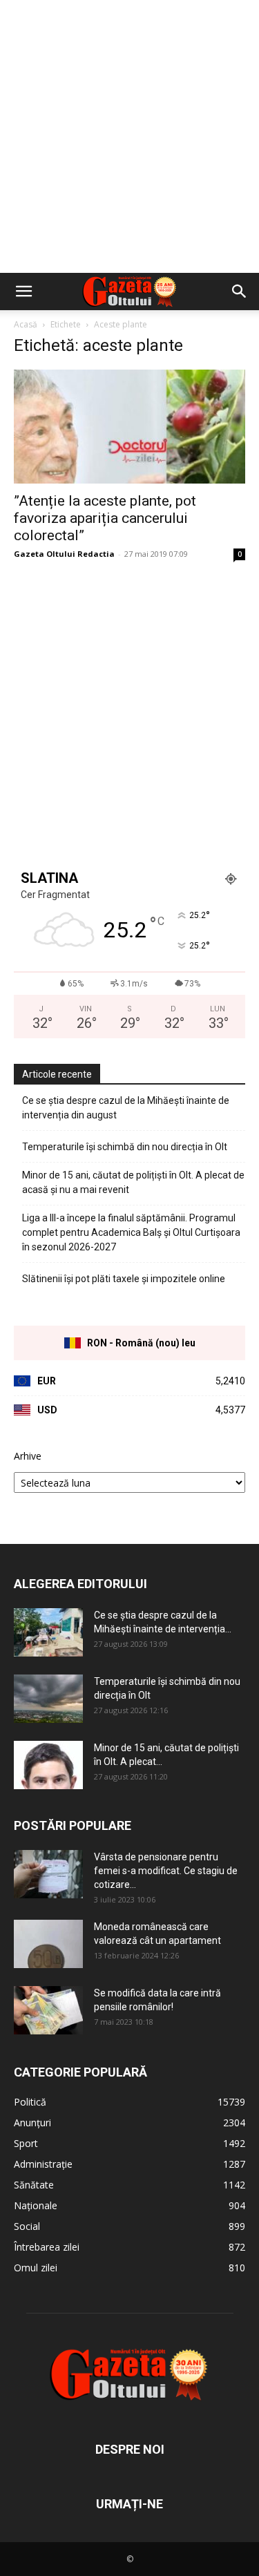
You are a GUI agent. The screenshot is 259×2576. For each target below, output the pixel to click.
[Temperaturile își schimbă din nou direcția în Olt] (48, 1699)
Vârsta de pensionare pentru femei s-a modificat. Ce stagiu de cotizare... (166, 1871)
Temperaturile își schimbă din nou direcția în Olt (125, 1147)
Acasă (26, 324)
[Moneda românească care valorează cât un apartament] (48, 1944)
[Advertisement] (129, 136)
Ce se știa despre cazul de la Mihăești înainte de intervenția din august (126, 1108)
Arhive (28, 1456)
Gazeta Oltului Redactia (64, 554)
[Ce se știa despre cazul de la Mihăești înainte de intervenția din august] (48, 1632)
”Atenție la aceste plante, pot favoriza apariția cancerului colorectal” (105, 518)
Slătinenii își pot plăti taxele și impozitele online (124, 1279)
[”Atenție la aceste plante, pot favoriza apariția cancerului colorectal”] (129, 427)
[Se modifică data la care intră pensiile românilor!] (48, 2010)
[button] (23, 292)
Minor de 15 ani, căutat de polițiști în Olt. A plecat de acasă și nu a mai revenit (133, 1182)
